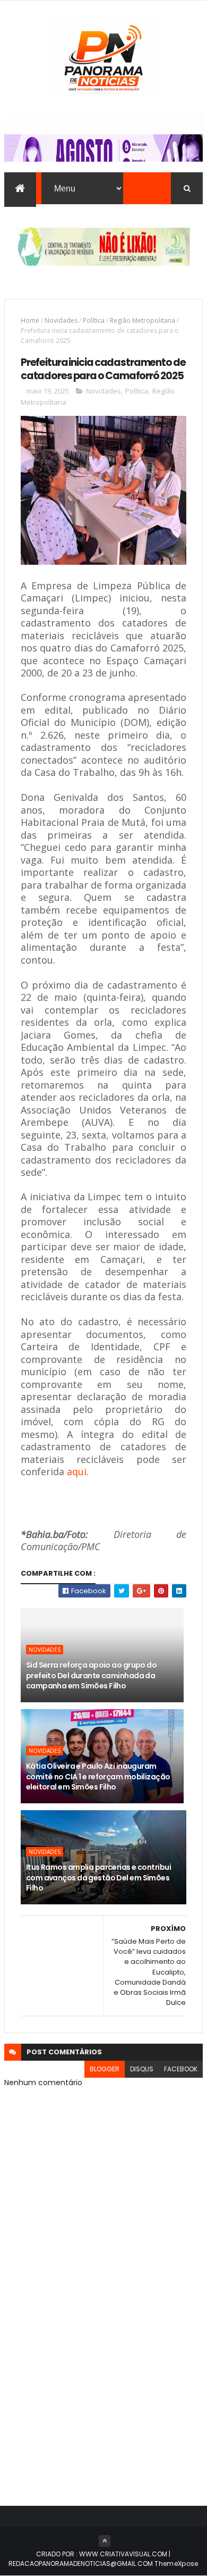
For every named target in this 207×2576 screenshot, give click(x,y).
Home (30, 320)
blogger (105, 2069)
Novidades (61, 320)
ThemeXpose (176, 2564)
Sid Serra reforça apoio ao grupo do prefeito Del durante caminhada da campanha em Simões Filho (91, 1675)
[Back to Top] (105, 2541)
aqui (77, 1471)
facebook (181, 2069)
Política (94, 320)
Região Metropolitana (143, 320)
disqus (142, 2069)
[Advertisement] (103, 2373)
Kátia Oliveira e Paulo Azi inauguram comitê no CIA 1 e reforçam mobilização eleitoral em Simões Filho (98, 1776)
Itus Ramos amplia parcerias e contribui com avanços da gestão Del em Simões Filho (98, 1877)
